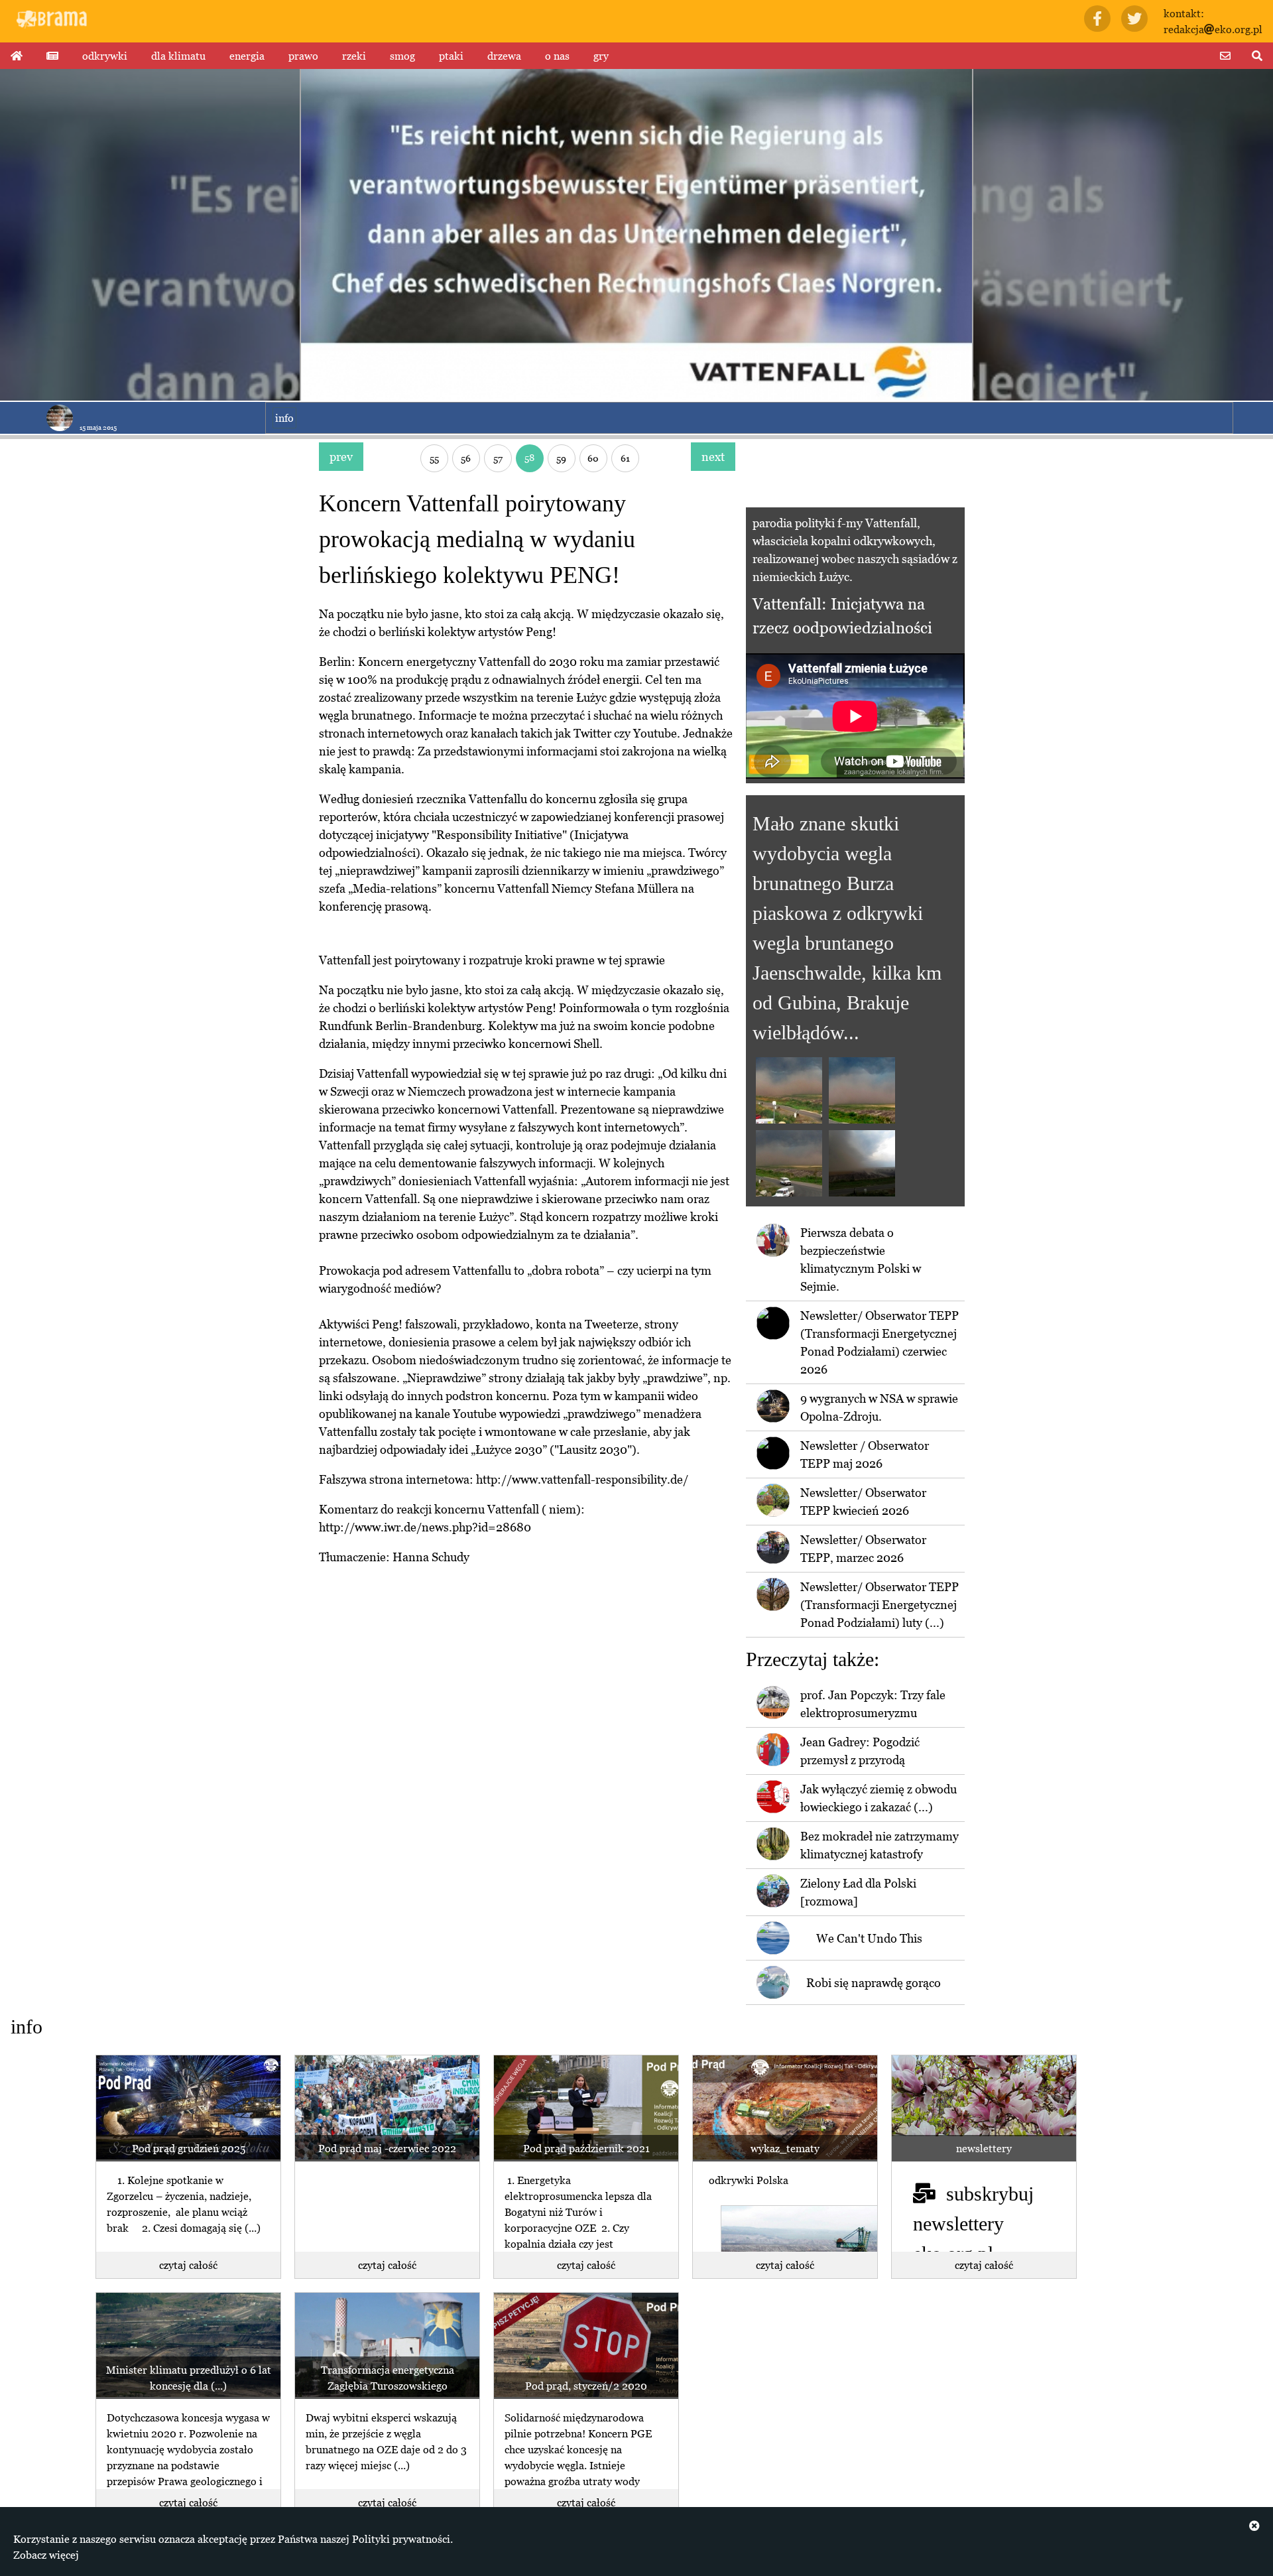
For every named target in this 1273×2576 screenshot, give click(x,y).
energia (247, 56)
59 (561, 458)
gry (601, 56)
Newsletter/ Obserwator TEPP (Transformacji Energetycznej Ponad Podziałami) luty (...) (879, 1605)
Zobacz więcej (46, 2555)
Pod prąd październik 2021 (586, 2148)
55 (434, 458)
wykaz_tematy (785, 2148)
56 (466, 458)
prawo (303, 56)
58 (529, 457)
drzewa (504, 56)
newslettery (984, 2148)
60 (593, 458)
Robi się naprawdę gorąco (874, 1983)
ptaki (451, 56)
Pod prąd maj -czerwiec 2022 (387, 2148)
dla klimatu (178, 56)
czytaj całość (188, 2265)
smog (402, 56)
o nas (557, 56)
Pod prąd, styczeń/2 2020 (586, 2386)
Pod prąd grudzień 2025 (189, 2148)
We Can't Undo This (869, 1938)
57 (498, 458)
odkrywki (105, 56)
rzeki (354, 56)
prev (341, 457)
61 (625, 458)
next (713, 457)
